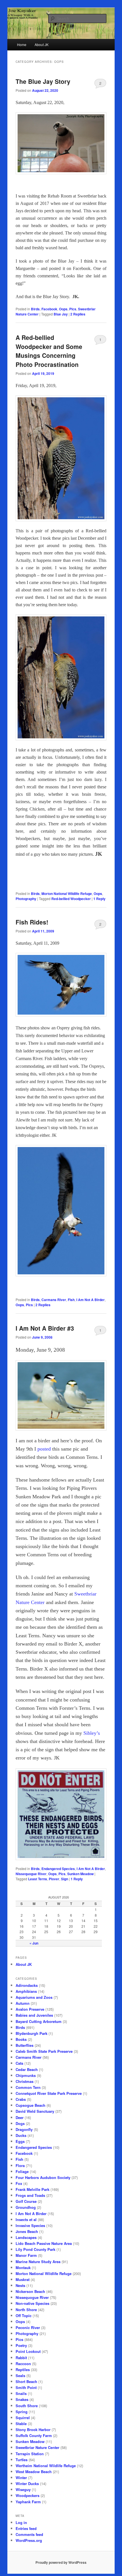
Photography (26, 899)
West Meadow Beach (34, 2472)
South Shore (27, 2406)
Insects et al (26, 2219)
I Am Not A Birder (91, 1300)
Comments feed (29, 2534)
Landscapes (26, 2237)
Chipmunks (26, 2075)
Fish (71, 1300)
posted (44, 1449)
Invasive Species (30, 2225)
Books (21, 2039)
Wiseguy (23, 2489)
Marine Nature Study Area (38, 2262)
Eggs (20, 2141)
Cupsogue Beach (30, 2105)
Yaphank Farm (28, 2502)
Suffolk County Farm (34, 2435)
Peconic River (28, 2327)
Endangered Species (58, 1869)
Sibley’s (92, 1733)
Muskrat (23, 2279)
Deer (20, 2117)
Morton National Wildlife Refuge (67, 894)
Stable (21, 2424)
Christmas (25, 2081)
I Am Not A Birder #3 (45, 1328)
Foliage (22, 2171)
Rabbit (21, 2358)
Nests (20, 2285)
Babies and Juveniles (34, 2015)
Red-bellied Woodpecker (71, 899)
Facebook (49, 309)
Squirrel (23, 2418)
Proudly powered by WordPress (61, 2562)
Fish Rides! (32, 922)
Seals (20, 2375)
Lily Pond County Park (35, 2249)
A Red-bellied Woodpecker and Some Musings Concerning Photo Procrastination (49, 351)
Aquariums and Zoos (34, 1997)
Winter (21, 2478)
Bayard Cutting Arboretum (39, 2021)
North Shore (26, 2310)
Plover (54, 1879)
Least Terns (38, 1879)
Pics (73, 309)
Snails (21, 2393)
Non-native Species (32, 2303)
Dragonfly (24, 2129)
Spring (22, 2412)
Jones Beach (27, 2231)
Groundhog (26, 2207)
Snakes (22, 2399)
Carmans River (54, 1300)
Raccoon (23, 2364)
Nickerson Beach (30, 2291)
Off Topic (24, 2316)
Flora (20, 2165)
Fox (19, 2183)
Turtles (22, 2460)
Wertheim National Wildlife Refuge (46, 2466)
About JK (42, 44)
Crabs (21, 2099)
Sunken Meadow (80, 1874)
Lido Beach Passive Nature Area (44, 2243)
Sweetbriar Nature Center (37, 2447)
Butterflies (25, 2045)
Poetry (21, 2345)
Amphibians (26, 1991)
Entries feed (26, 2528)
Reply (99, 899)
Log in (21, 2522)
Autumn (23, 2003)
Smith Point (26, 2387)
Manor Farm (26, 2255)
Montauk (23, 2267)
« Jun (34, 1943)
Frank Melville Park (32, 2189)
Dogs (20, 2123)
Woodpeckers (28, 2495)
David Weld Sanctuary (35, 2111)
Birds (35, 309)
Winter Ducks (27, 2483)
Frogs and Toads (30, 2195)
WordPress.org (29, 2540)
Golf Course (26, 2201)
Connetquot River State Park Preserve (49, 2093)
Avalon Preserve (30, 2009)
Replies (78, 314)
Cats (19, 2063)
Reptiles (23, 2370)
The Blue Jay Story (43, 81)
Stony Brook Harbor (33, 2429)
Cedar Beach (27, 2069)
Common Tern (28, 2087)
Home (22, 44)
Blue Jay (61, 314)
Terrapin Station (30, 2454)
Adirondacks (27, 1985)
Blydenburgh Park (31, 2033)
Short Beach (26, 2381)
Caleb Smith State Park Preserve (44, 2051)
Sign (65, 1879)
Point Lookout (28, 2351)
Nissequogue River (31, 1874)
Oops (63, 309)
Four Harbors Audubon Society (43, 2177)
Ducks (21, 2135)
